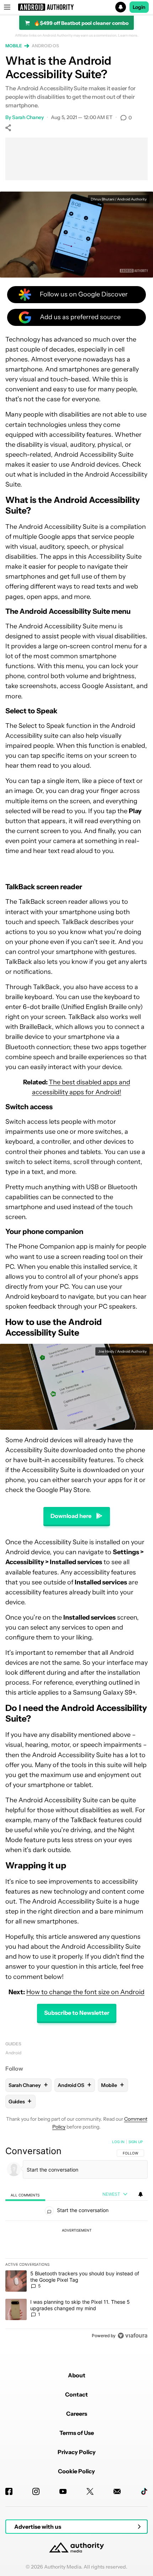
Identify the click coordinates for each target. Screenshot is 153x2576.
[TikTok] (144, 2491)
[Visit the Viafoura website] (133, 2336)
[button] (76, 7)
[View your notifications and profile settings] (141, 2194)
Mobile (14, 46)
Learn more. (128, 36)
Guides (13, 2044)
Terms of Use (77, 2433)
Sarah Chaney (28, 117)
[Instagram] (36, 2491)
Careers (77, 2414)
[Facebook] (9, 2491)
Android (13, 2053)
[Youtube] (63, 2491)
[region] (76, 2240)
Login (139, 7)
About (77, 2375)
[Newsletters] (117, 2491)
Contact (76, 2394)
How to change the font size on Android (85, 1992)
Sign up (136, 2142)
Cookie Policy (76, 2471)
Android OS (45, 46)
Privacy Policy (77, 2452)
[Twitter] (90, 2491)
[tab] (25, 2194)
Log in (118, 2142)
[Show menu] (7, 7)
